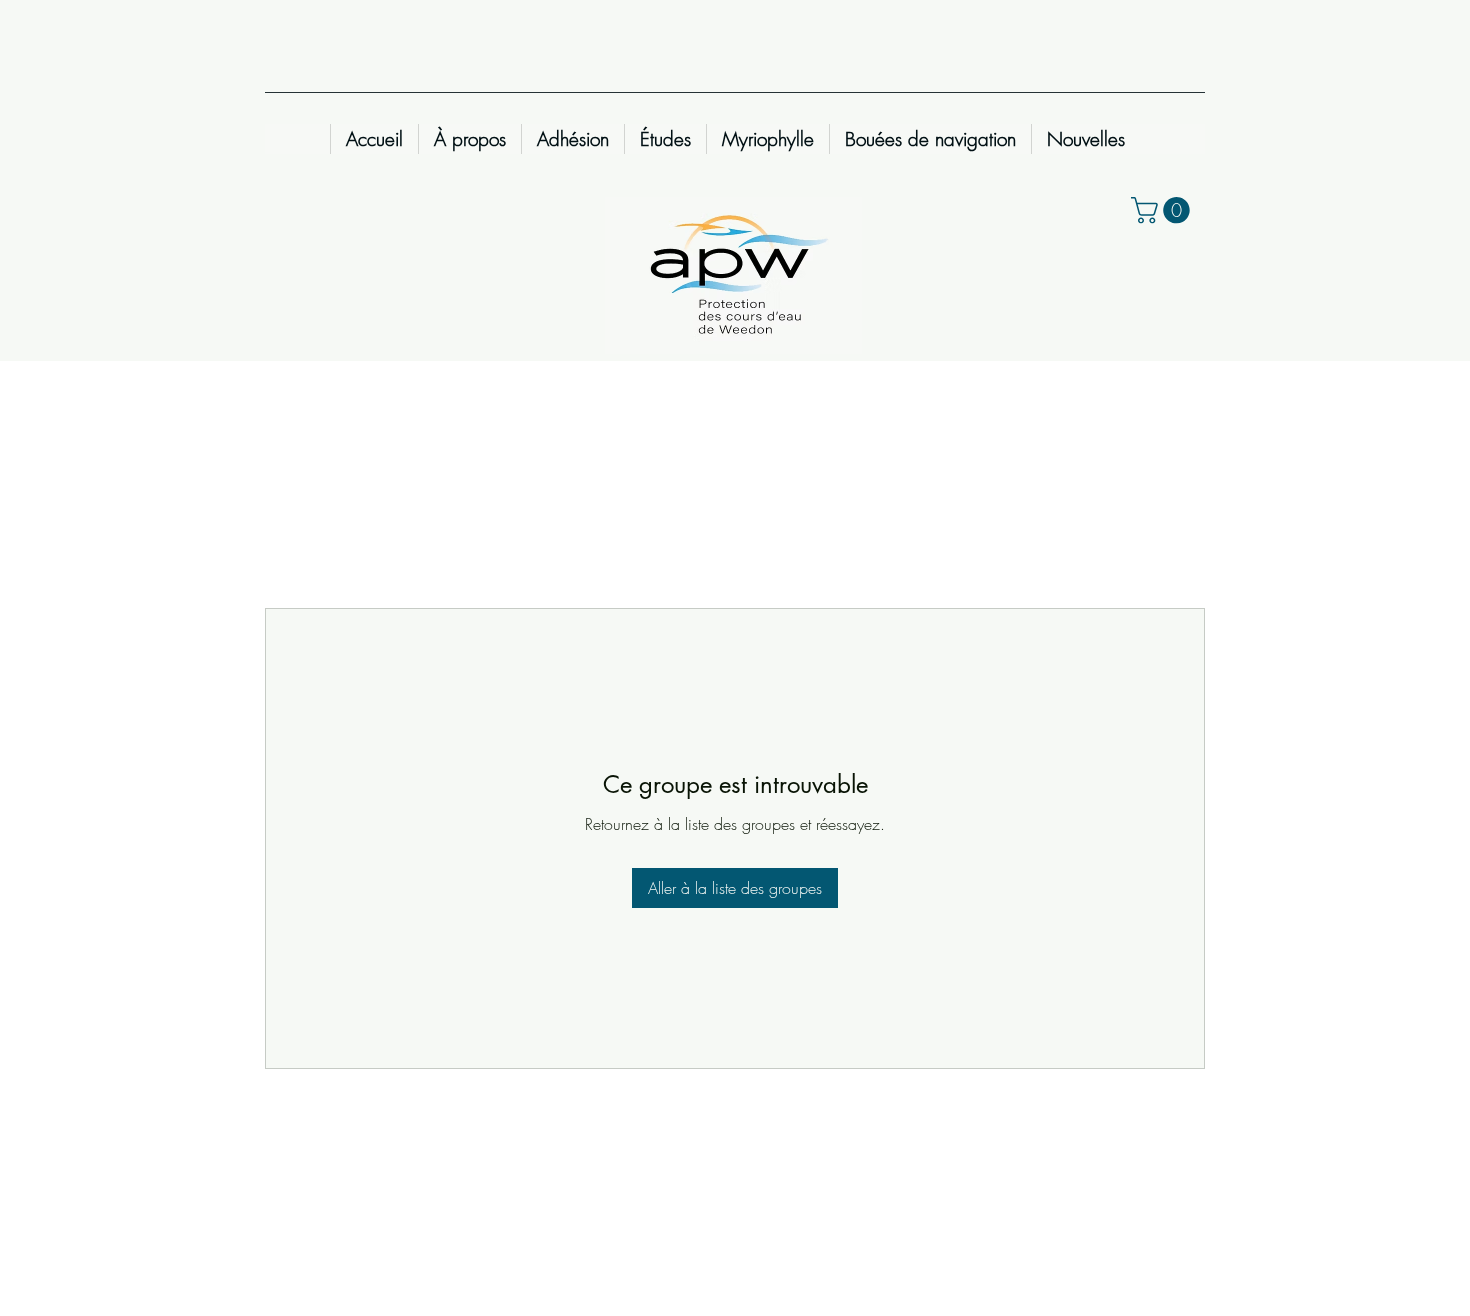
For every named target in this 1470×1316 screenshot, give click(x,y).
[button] (1163, 210)
